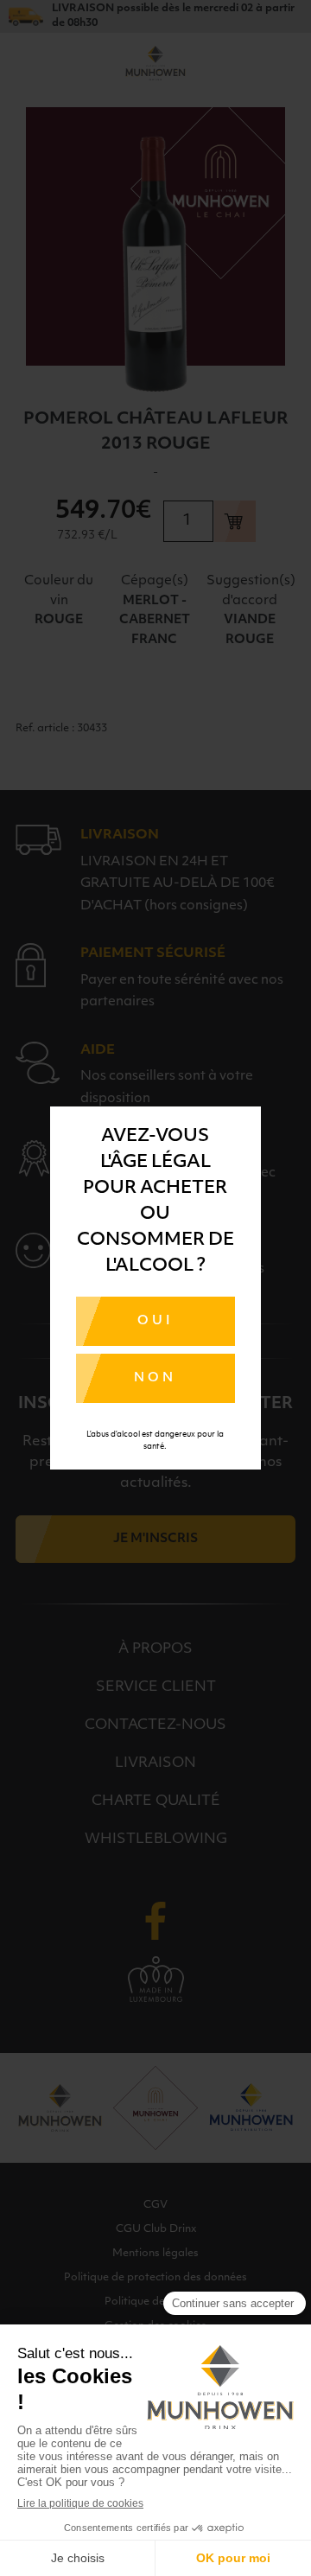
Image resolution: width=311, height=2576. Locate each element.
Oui (155, 1321)
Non (155, 1378)
